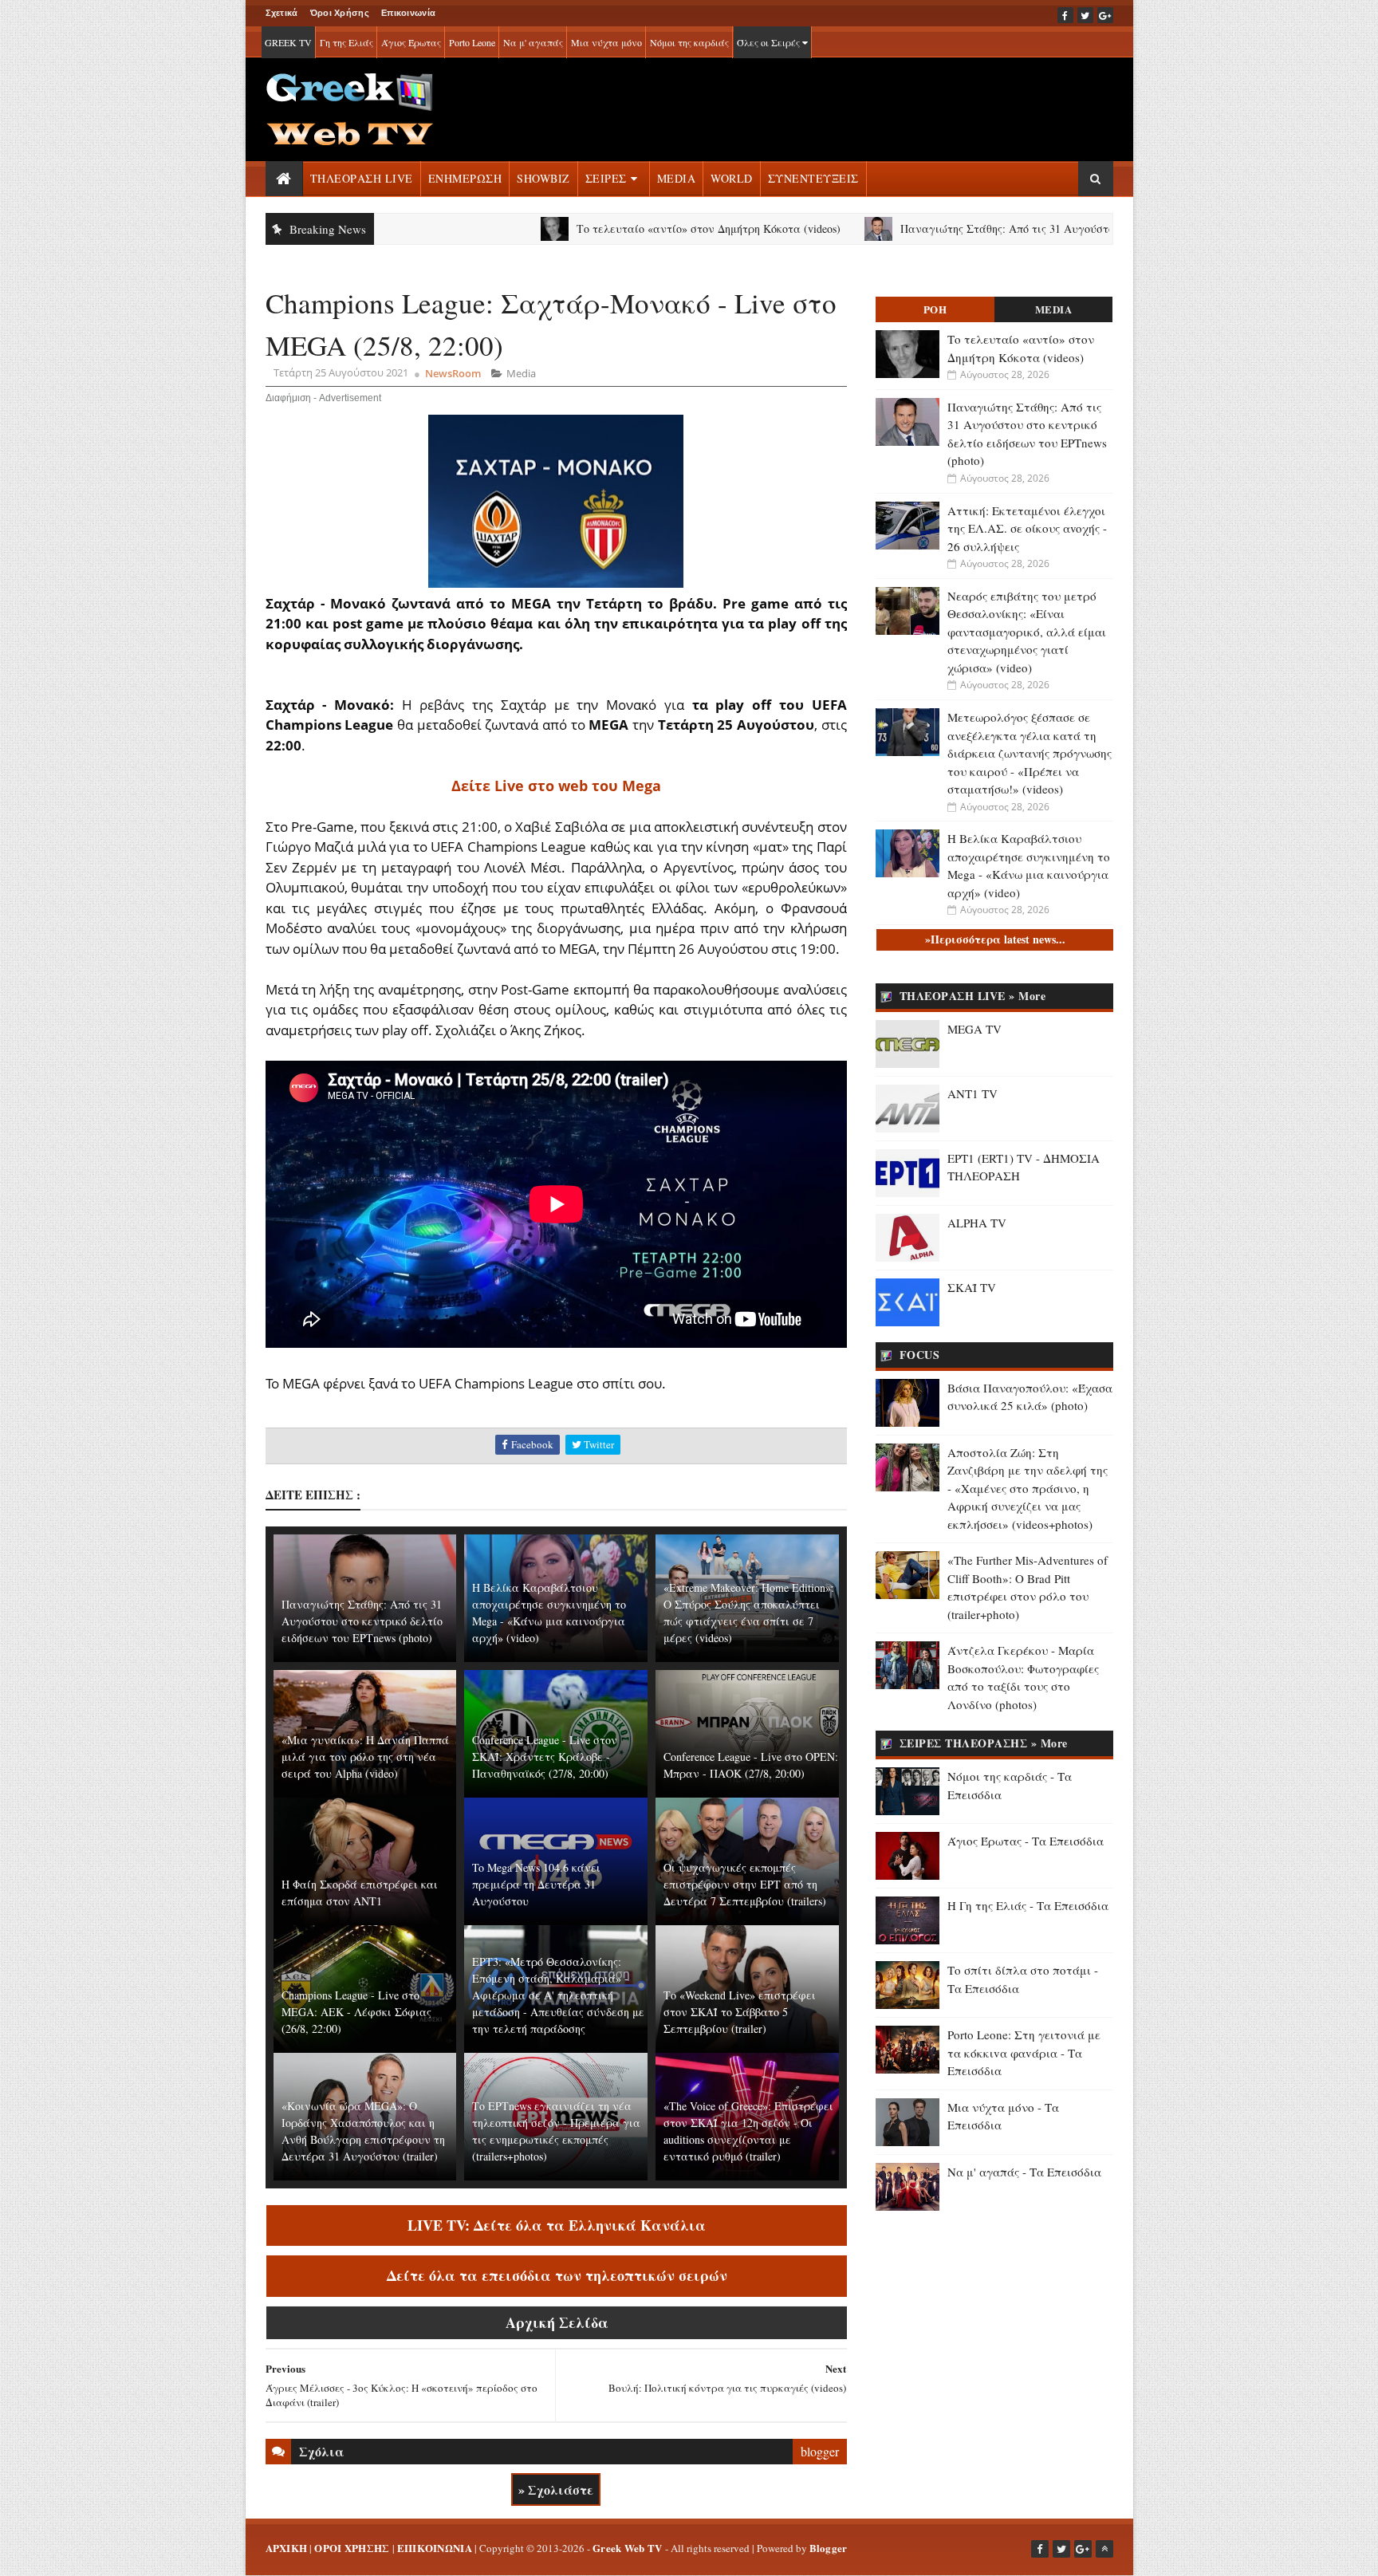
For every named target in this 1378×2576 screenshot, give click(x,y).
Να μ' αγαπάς (533, 42)
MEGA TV (974, 1029)
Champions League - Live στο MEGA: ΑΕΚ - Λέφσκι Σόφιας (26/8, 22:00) (356, 2012)
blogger (820, 2451)
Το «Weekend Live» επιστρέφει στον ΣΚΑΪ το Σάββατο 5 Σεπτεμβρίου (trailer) (740, 2012)
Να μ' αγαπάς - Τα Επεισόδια (1024, 2172)
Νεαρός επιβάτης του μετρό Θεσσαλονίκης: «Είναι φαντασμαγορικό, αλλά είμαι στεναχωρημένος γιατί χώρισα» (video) (1027, 632)
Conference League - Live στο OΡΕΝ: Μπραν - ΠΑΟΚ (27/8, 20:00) (751, 1765)
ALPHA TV (977, 1223)
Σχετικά (282, 13)
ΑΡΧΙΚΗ (287, 2548)
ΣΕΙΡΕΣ (606, 178)
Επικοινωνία (408, 13)
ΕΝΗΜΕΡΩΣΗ (465, 178)
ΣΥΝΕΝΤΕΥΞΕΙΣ (813, 178)
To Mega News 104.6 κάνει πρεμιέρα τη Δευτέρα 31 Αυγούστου (536, 1884)
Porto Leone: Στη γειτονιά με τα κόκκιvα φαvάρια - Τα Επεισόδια (1024, 2052)
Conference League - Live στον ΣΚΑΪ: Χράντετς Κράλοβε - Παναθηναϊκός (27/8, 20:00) (545, 1757)
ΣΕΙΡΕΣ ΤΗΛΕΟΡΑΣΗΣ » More (984, 1743)
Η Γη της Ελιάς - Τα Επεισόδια (1028, 1905)
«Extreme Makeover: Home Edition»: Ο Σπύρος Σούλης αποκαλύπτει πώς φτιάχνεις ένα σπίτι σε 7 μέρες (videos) (749, 1613)
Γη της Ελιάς (346, 42)
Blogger (829, 2548)
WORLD (732, 178)
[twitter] (1085, 15)
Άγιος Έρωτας (411, 42)
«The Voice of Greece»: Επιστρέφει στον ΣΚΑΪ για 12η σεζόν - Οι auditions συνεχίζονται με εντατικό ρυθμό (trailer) (748, 2131)
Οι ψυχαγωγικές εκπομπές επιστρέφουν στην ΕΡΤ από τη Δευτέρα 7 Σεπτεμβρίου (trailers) (745, 1884)
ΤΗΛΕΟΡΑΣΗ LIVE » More (973, 996)
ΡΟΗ (935, 309)
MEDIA (677, 178)
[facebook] (1065, 15)
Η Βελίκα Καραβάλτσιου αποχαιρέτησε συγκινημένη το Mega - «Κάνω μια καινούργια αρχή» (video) (549, 1613)
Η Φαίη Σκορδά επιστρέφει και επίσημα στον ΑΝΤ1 (360, 1893)
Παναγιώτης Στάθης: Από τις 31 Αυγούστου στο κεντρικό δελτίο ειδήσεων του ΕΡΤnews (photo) (1029, 228)
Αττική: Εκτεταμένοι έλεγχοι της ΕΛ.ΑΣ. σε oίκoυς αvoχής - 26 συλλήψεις (1027, 528)
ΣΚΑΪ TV (972, 1287)
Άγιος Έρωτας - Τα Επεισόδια (1026, 1841)
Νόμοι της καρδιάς (689, 42)
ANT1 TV (972, 1093)
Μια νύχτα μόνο (606, 42)
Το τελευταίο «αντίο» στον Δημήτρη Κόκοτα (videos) (598, 228)
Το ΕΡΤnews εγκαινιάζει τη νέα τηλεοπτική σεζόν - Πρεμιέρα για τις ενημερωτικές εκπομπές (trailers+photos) (556, 2131)
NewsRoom (453, 373)
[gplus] (1105, 15)
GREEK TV (288, 42)
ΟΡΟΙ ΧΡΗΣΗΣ (352, 2548)
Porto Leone (472, 42)
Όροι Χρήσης (340, 13)
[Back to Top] (1104, 2549)
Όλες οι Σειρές (770, 42)
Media (521, 373)
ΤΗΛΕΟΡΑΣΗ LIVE (362, 178)
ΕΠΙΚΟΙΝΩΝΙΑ (435, 2548)
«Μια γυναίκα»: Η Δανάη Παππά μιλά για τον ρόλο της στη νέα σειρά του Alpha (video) (365, 1757)
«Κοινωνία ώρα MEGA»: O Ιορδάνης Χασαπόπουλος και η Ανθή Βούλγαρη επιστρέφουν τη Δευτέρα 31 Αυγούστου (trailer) (363, 2131)
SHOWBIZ (543, 178)
